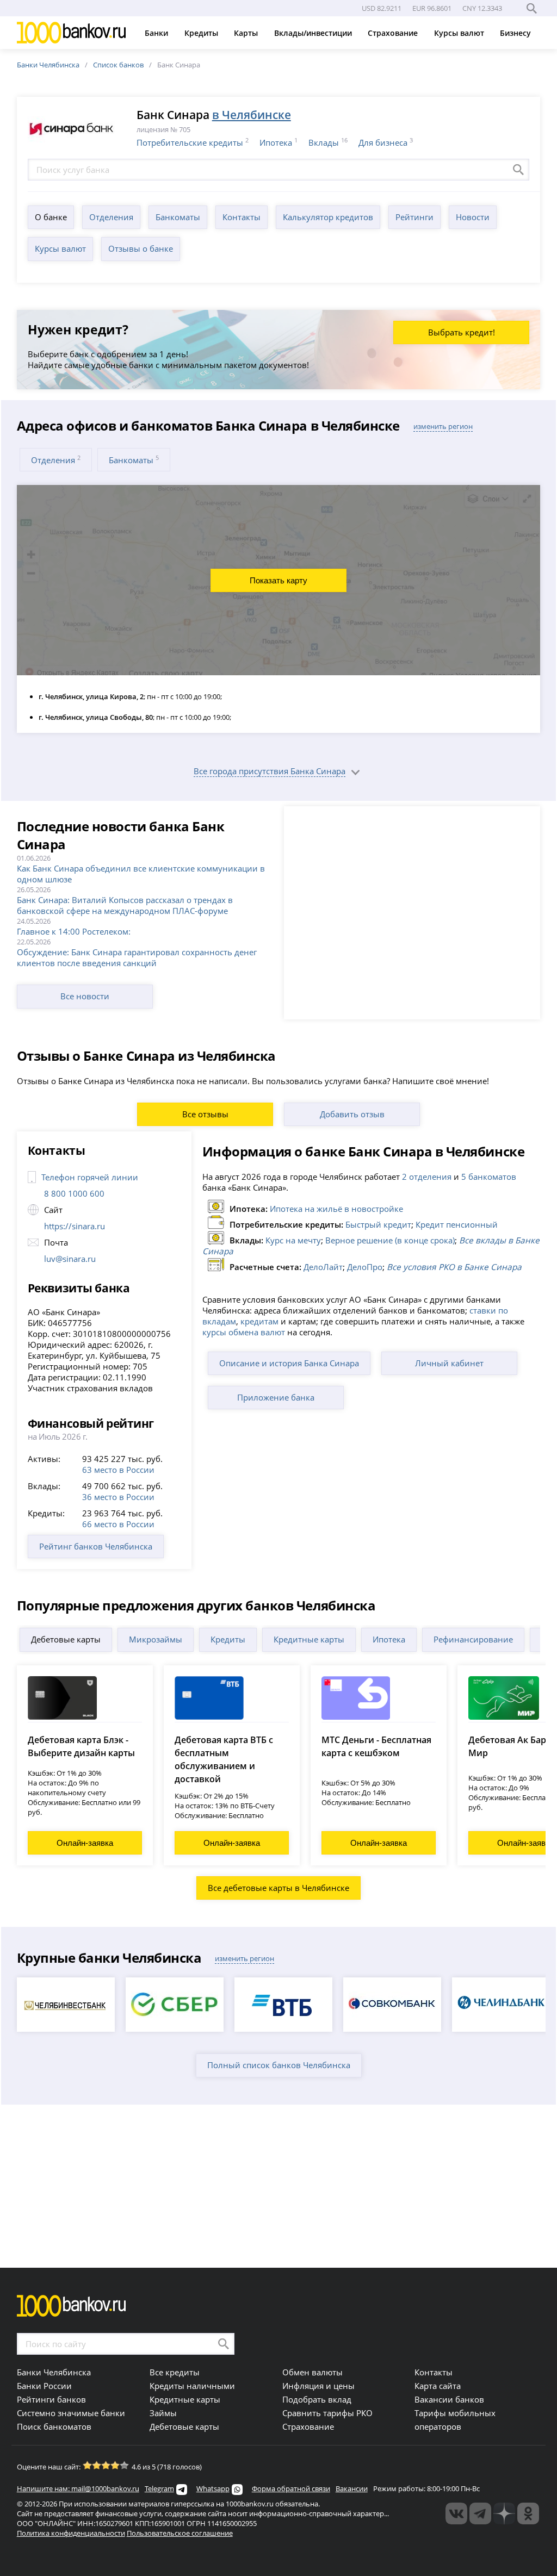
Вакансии (352, 2488)
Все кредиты (175, 2372)
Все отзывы (205, 1114)
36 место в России (118, 1497)
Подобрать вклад (317, 2399)
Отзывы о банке (141, 248)
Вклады (324, 142)
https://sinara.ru (75, 1226)
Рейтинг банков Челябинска (96, 1546)
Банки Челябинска (48, 65)
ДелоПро (365, 1267)
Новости (473, 217)
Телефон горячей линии (90, 1177)
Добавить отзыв (352, 1114)
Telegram (159, 2488)
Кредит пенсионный (457, 1224)
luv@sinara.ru (70, 1259)
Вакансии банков (449, 2399)
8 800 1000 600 (74, 1193)
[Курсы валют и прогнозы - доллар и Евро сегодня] (456, 2513)
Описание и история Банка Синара (289, 1363)
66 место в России (118, 1524)
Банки (157, 33)
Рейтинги (414, 217)
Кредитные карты (309, 1639)
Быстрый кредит (378, 1224)
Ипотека (276, 142)
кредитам (259, 1321)
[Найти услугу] (518, 170)
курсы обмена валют (244, 1332)
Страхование (394, 33)
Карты (247, 33)
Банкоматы (178, 217)
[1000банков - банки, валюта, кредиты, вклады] (528, 2513)
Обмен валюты (312, 2372)
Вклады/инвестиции (314, 33)
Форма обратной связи (291, 2488)
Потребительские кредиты (190, 142)
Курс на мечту (293, 1240)
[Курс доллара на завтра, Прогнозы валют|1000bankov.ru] (480, 2513)
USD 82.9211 (382, 8)
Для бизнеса (383, 142)
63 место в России (118, 1470)
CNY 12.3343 (482, 8)
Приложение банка (276, 1397)
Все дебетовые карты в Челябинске (278, 1888)
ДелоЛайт (323, 1267)
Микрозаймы (156, 1639)
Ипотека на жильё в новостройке (336, 1209)
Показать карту (278, 580)
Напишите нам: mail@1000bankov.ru (78, 2488)
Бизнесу (516, 33)
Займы (163, 2413)
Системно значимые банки (71, 2413)
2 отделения (427, 1177)
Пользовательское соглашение (180, 2533)
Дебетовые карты (66, 1639)
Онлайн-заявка (85, 1843)
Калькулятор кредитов (328, 217)
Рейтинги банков (51, 2399)
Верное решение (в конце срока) (390, 1240)
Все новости (85, 996)
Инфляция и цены (318, 2386)
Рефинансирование (473, 1639)
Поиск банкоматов (54, 2426)
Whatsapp (213, 2488)
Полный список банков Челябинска (279, 2065)
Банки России (44, 2386)
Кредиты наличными (192, 2386)
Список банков (118, 65)
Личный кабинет (449, 1363)
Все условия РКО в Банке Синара (454, 1267)
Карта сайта (438, 2386)
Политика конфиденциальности (71, 2533)
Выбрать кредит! (462, 332)
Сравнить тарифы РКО (327, 2413)
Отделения (111, 217)
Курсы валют (460, 33)
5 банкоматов (489, 1177)
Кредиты (202, 33)
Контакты (242, 217)
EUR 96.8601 (432, 8)
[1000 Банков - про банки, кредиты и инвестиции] (504, 2513)
